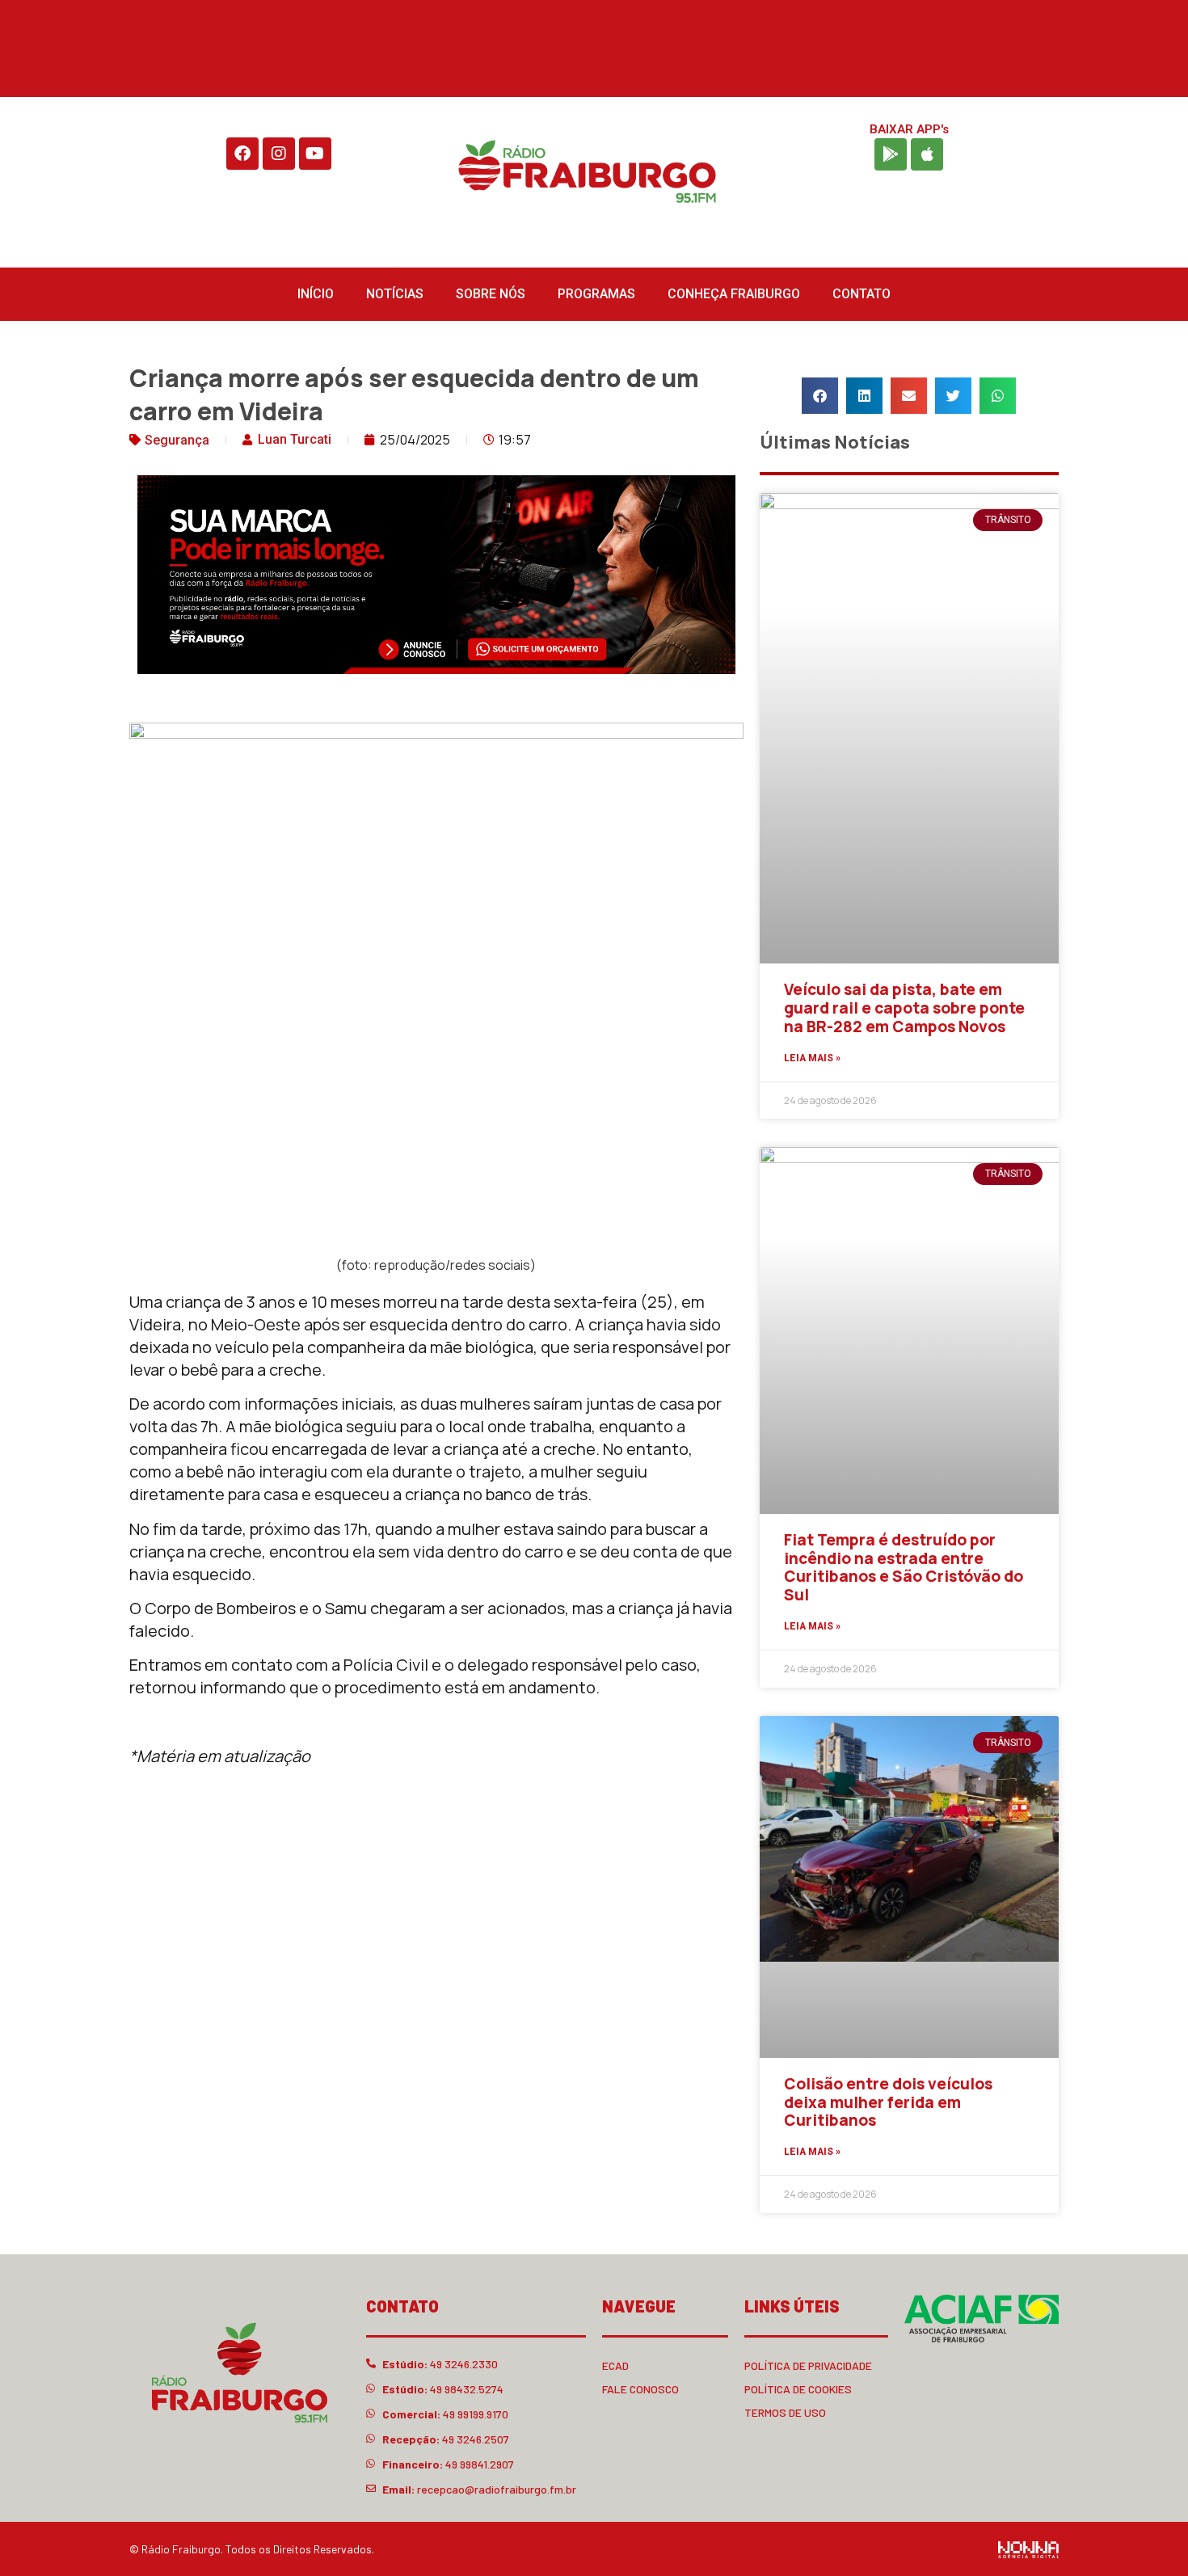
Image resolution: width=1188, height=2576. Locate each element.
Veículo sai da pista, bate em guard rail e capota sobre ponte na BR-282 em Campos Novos (904, 1008)
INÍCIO (316, 294)
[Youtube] (315, 154)
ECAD (615, 2365)
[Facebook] (242, 154)
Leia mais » (812, 1058)
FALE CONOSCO (640, 2389)
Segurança (177, 440)
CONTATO (862, 294)
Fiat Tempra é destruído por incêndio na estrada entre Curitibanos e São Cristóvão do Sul (904, 1567)
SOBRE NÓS (491, 294)
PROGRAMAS (596, 294)
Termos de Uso (785, 2412)
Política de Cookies (798, 2389)
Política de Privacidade (808, 2365)
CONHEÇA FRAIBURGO (734, 294)
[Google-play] (891, 154)
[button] (820, 396)
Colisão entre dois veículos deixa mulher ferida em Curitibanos (888, 2102)
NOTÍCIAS (395, 294)
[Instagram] (279, 154)
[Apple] (927, 154)
